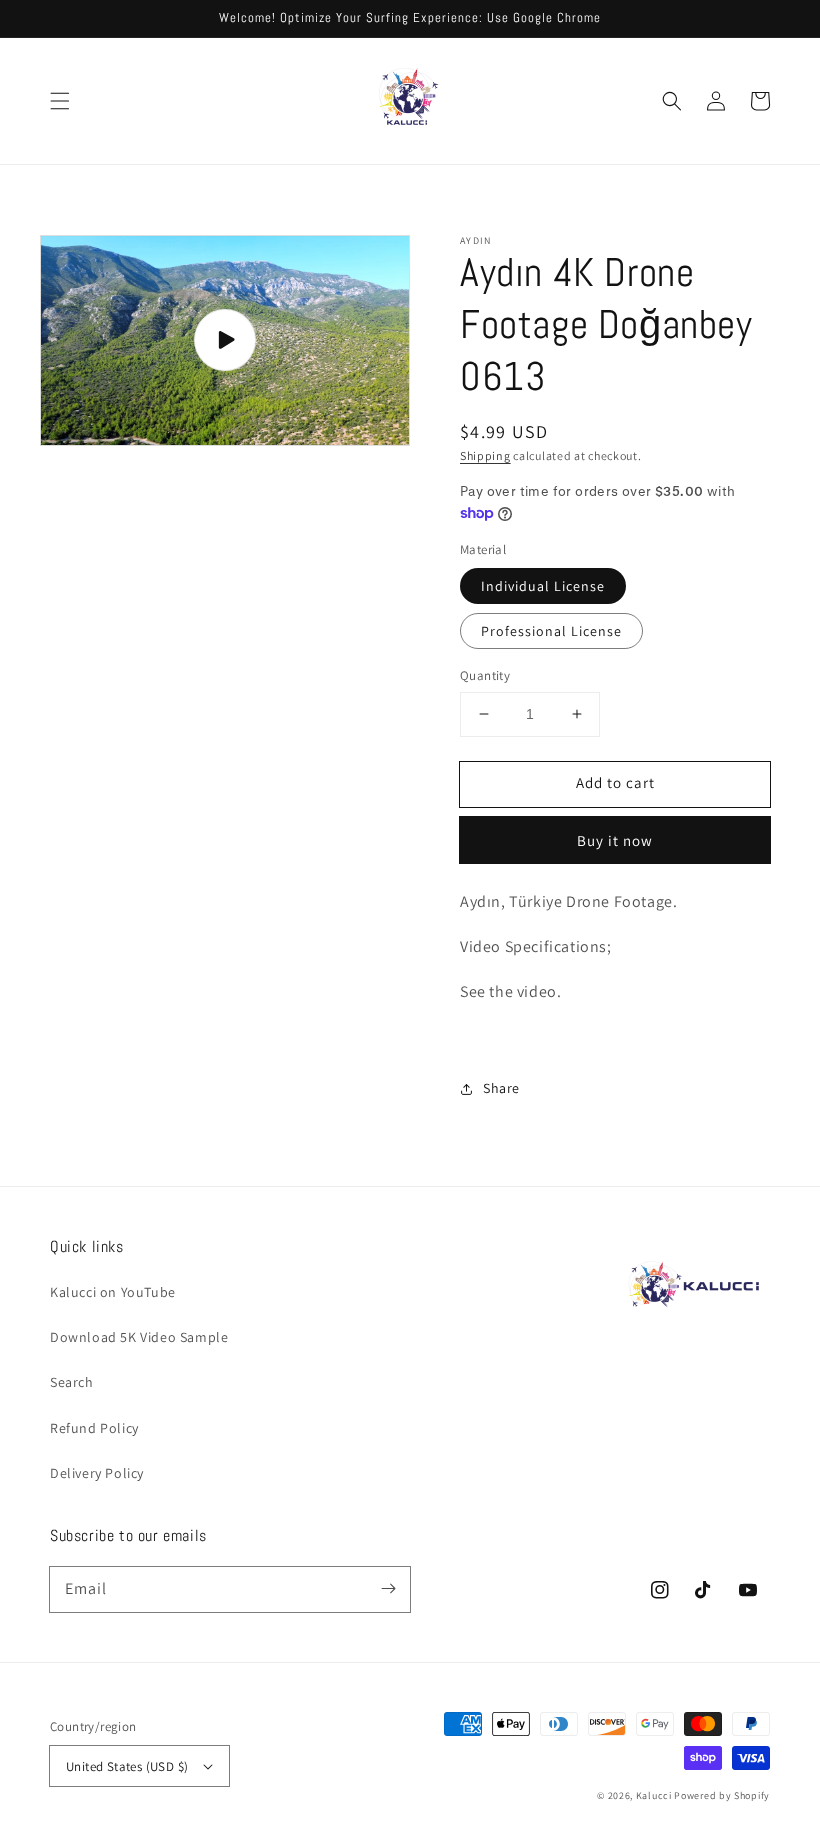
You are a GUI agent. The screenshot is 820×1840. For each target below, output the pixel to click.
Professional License (551, 631)
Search (72, 1382)
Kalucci (654, 1795)
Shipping (485, 455)
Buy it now (615, 840)
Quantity (485, 675)
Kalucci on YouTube (113, 1292)
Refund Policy (94, 1428)
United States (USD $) (127, 1766)
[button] (60, 101)
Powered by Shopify (722, 1795)
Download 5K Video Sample (139, 1337)
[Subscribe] (388, 1589)
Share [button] (501, 1088)
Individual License (543, 586)
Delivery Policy (97, 1473)
